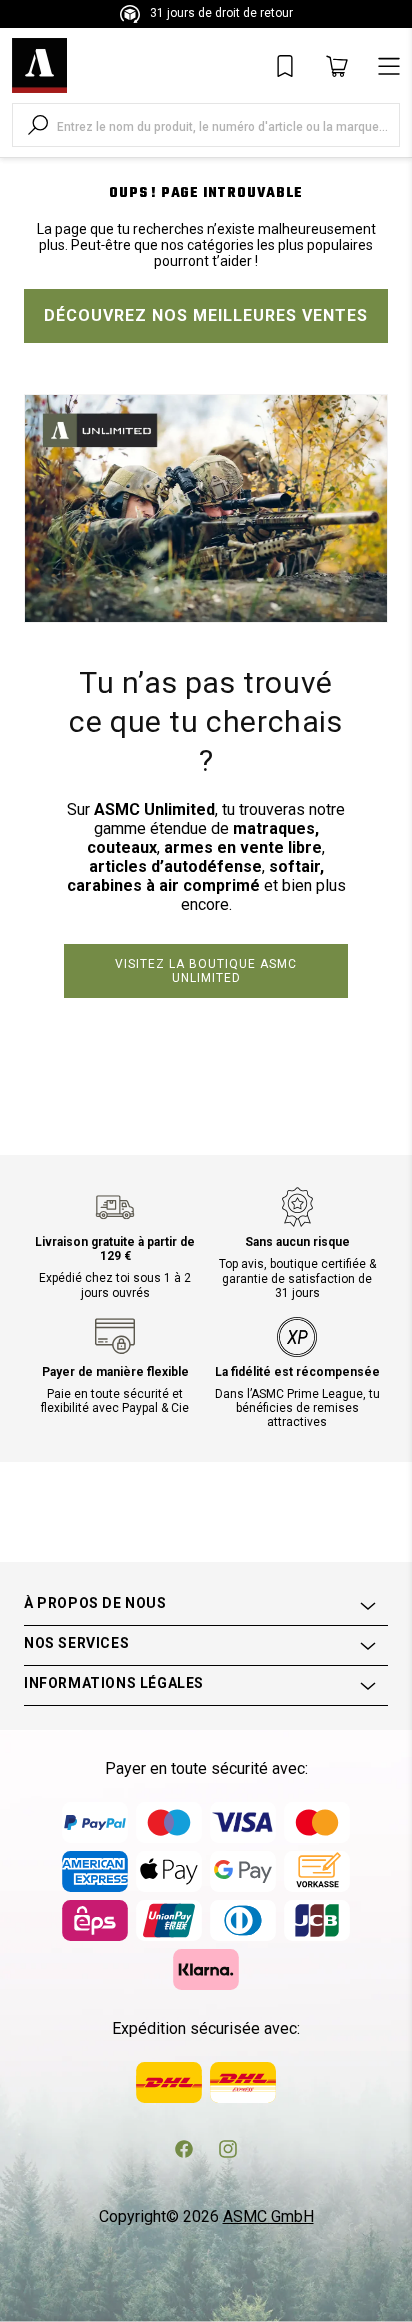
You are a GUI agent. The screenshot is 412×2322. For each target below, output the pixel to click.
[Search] (38, 125)
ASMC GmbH (268, 2216)
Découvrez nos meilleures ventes (206, 315)
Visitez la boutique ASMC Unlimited (206, 971)
